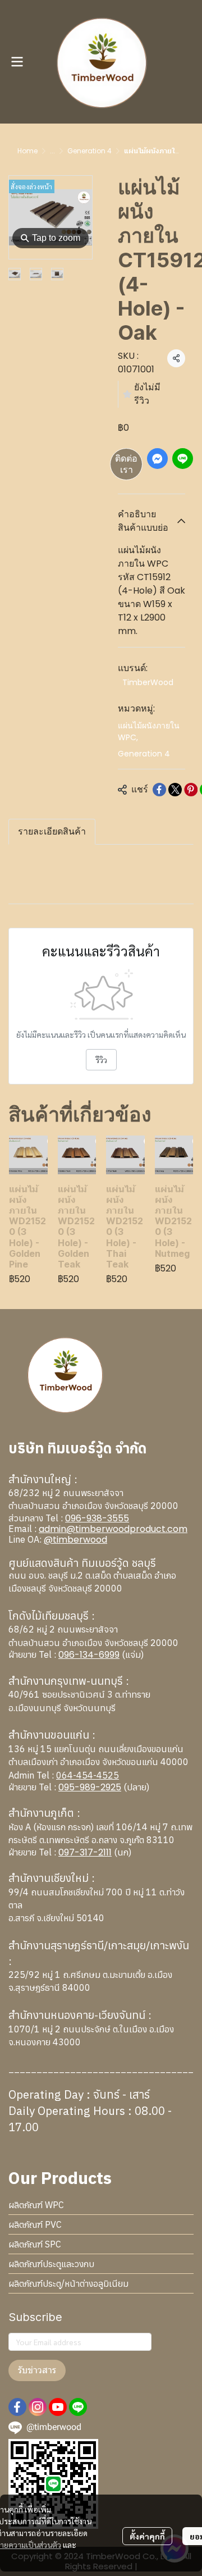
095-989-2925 (90, 1787)
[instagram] (38, 2407)
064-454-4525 (88, 1775)
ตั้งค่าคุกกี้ (147, 2536)
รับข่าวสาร (37, 2370)
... (52, 151)
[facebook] (17, 2407)
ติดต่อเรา (126, 464)
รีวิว (101, 1060)
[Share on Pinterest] (191, 790)
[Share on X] (175, 790)
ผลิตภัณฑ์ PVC (35, 2224)
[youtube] (58, 2407)
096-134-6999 (89, 1655)
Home (27, 151)
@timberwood (75, 1540)
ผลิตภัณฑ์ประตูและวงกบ (51, 2264)
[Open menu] (17, 62)
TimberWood (148, 682)
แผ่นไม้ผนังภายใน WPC (149, 731)
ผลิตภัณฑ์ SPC (35, 2244)
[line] (78, 2407)
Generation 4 (89, 151)
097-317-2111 (85, 1852)
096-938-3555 (97, 1518)
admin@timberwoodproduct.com (113, 1529)
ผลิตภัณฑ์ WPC (36, 2205)
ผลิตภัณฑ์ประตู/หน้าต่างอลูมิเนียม (68, 2283)
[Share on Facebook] (159, 790)
